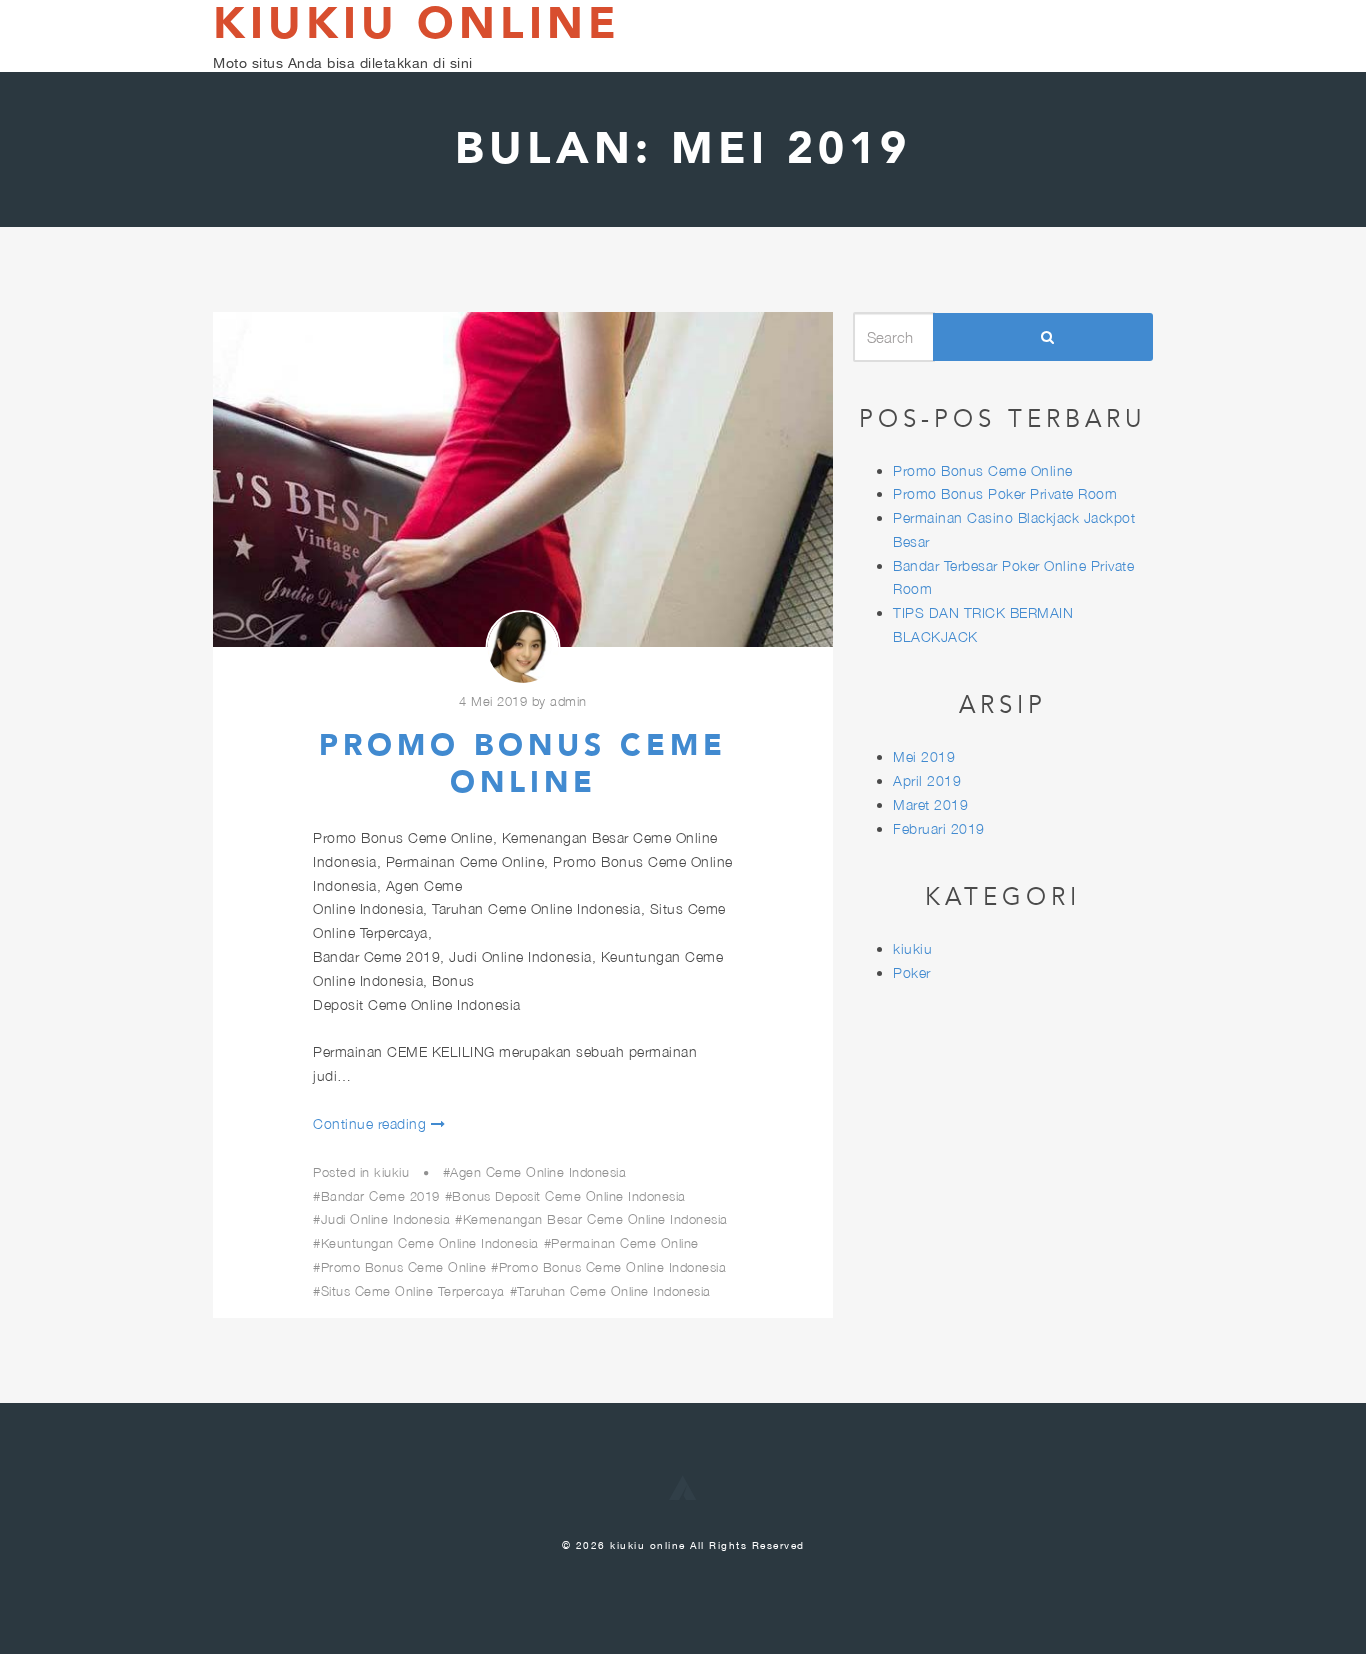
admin (568, 701)
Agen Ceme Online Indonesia (538, 1172)
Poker (912, 972)
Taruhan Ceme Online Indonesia (614, 1291)
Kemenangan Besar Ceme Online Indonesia (595, 1219)
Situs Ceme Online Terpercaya (413, 1291)
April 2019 (927, 780)
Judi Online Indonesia (385, 1219)
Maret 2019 (930, 804)
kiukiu (391, 1172)
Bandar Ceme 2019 (380, 1196)
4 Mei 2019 (493, 701)
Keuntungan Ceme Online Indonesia (430, 1243)
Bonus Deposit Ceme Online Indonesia (569, 1196)
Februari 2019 (939, 828)
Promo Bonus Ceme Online (523, 764)
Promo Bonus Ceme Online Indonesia (612, 1267)
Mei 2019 (924, 756)
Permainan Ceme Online (625, 1243)
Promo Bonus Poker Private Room (1005, 493)
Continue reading (369, 1123)
